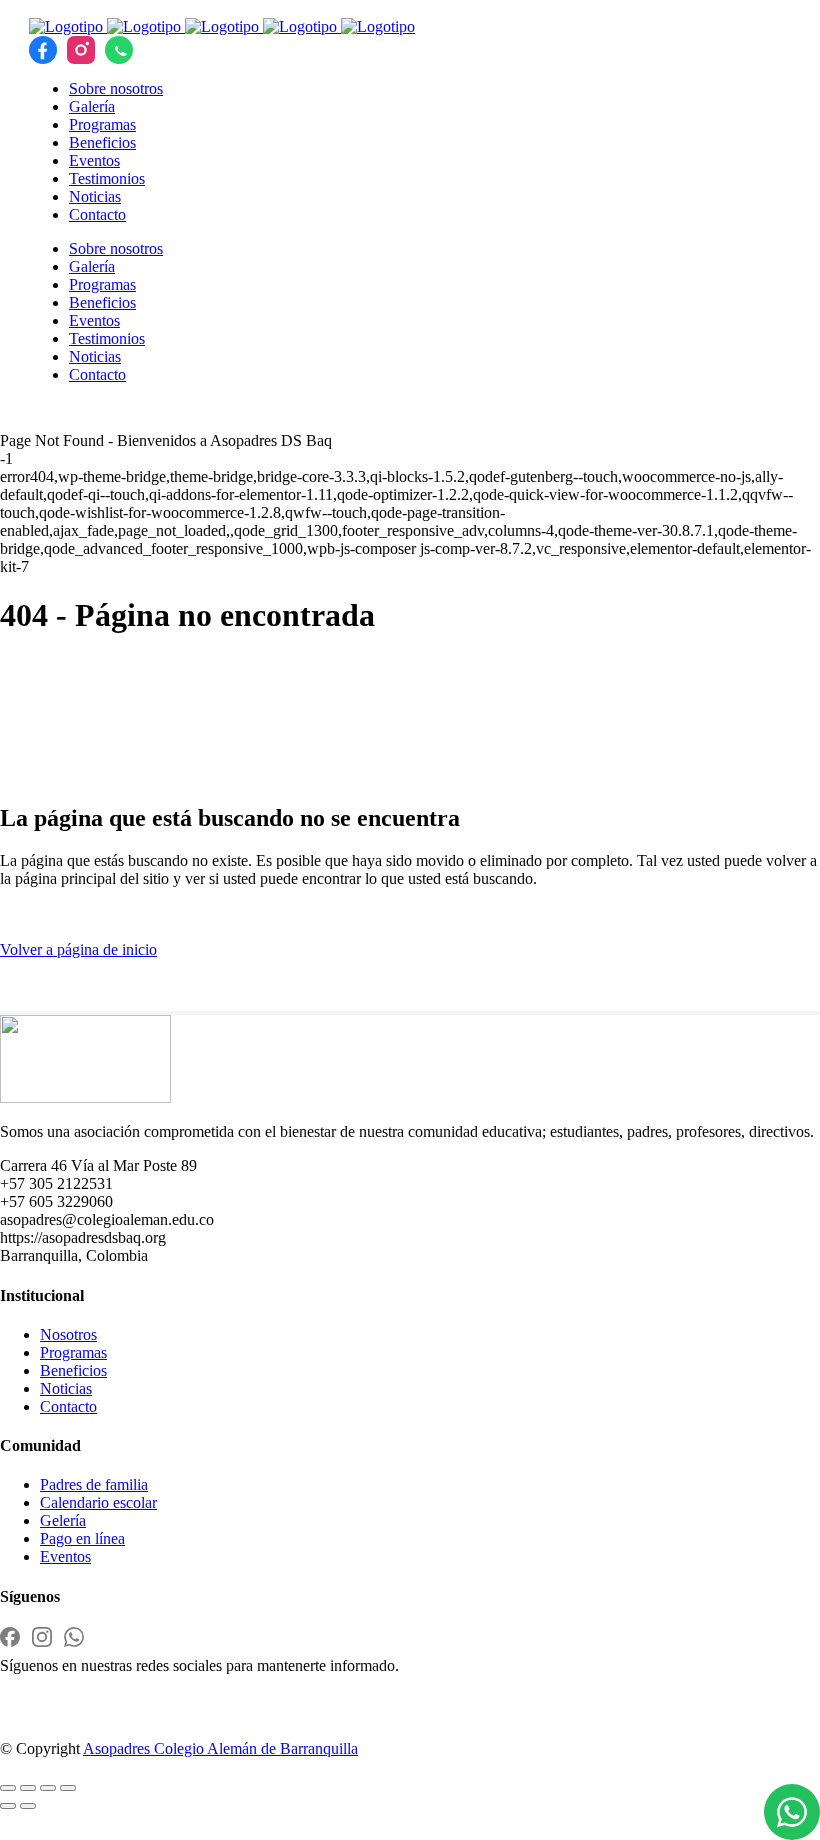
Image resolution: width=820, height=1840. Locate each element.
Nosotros (68, 1334)
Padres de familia (94, 1484)
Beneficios (73, 1370)
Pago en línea (82, 1538)
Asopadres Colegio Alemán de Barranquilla (220, 1748)
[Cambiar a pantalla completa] (28, 1788)
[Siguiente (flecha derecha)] (28, 1806)
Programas (73, 1352)
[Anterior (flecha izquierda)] (8, 1806)
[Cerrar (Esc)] (68, 1788)
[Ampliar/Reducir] (8, 1788)
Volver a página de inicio (78, 949)
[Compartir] (48, 1788)
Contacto (68, 1406)
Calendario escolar (98, 1502)
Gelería (63, 1520)
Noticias (66, 1388)
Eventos (65, 1556)
